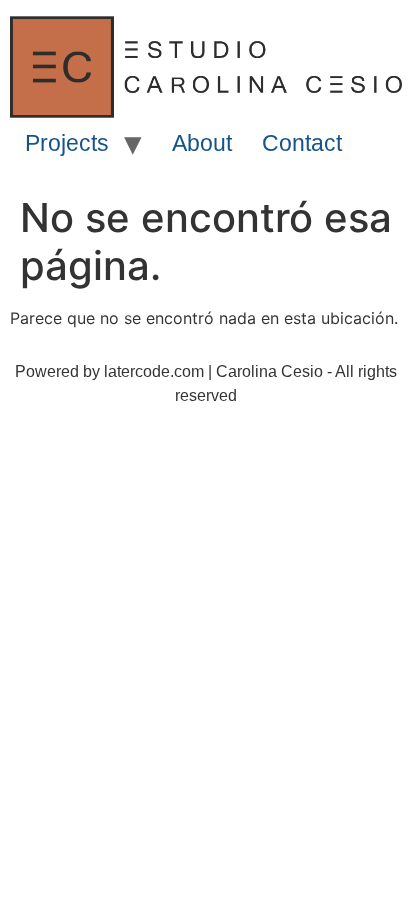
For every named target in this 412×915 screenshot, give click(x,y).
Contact (302, 143)
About (202, 143)
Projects (67, 143)
